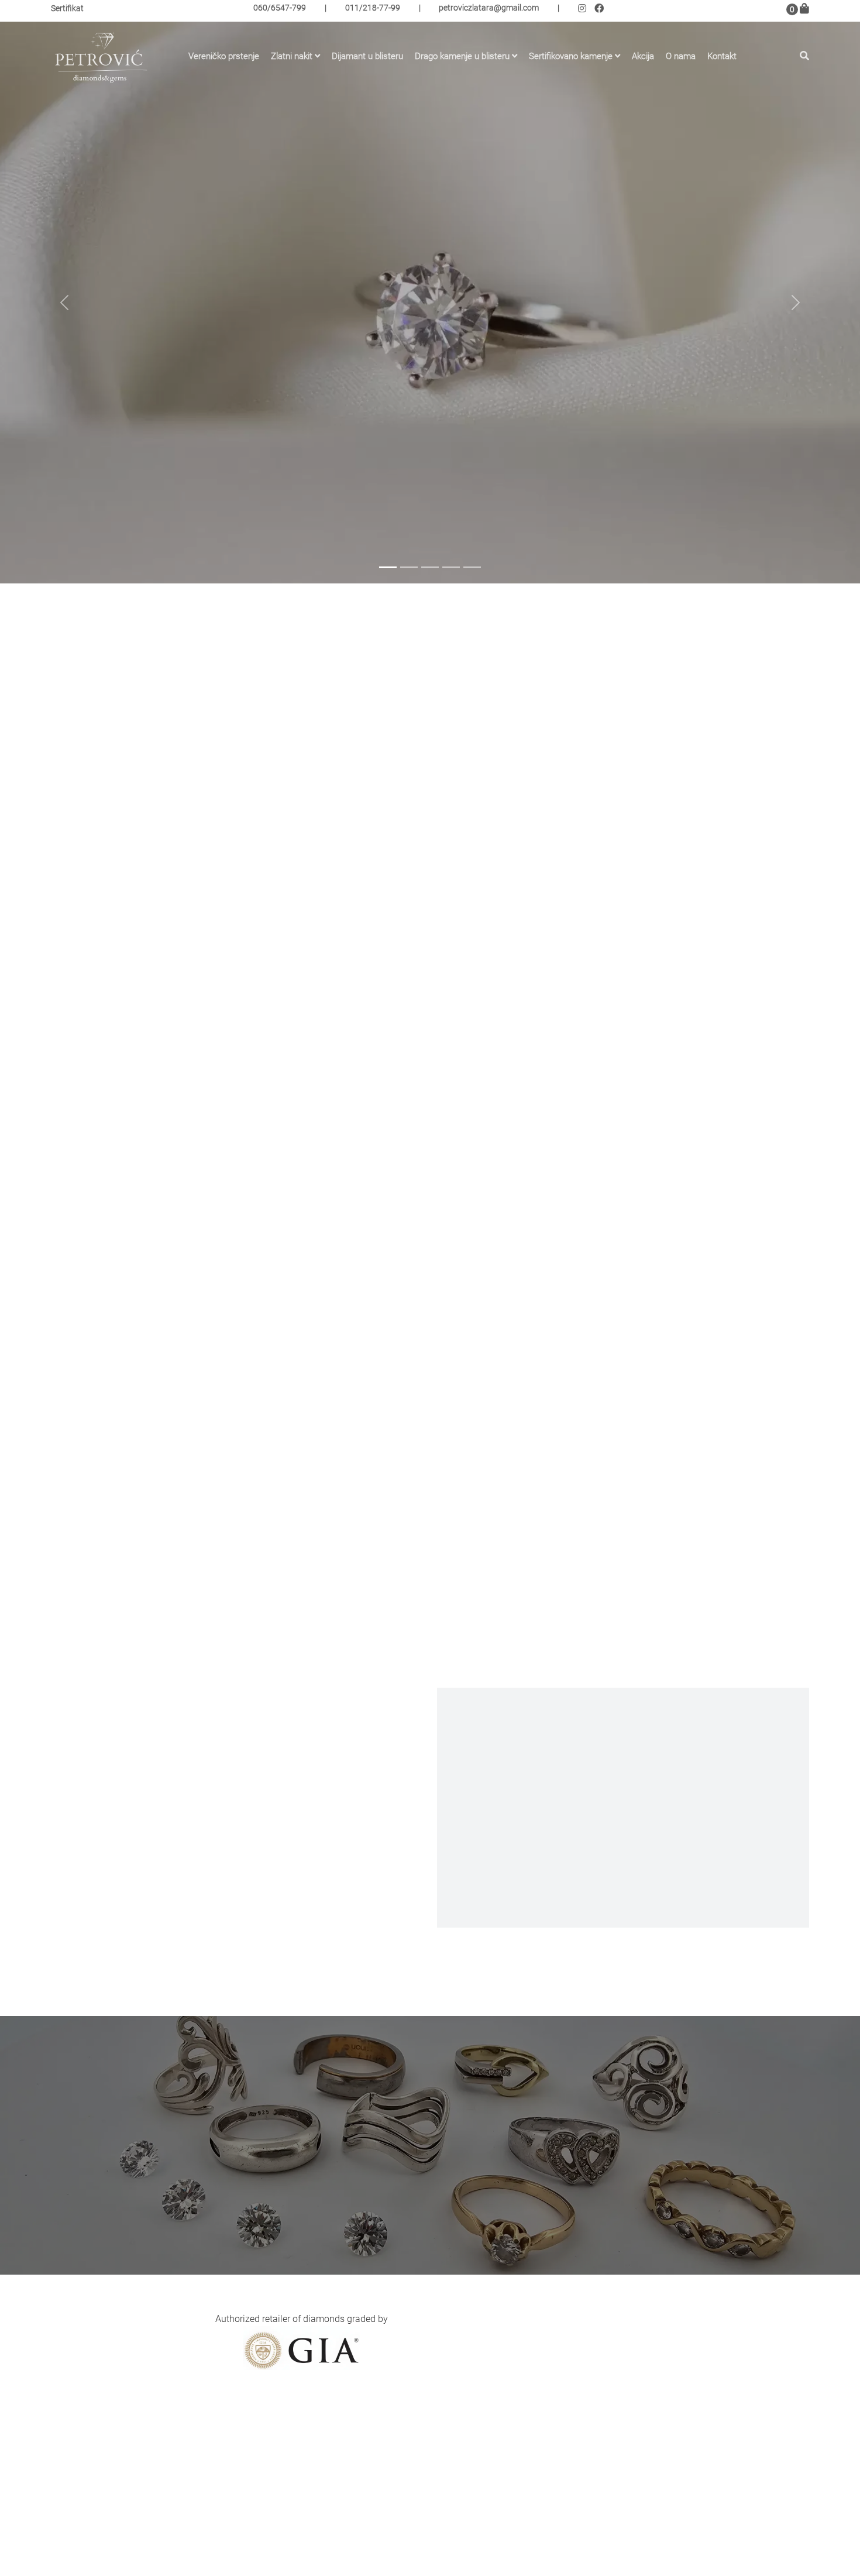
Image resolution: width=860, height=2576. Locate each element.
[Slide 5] (472, 567)
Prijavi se (684, 2364)
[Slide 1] (388, 567)
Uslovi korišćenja (349, 2536)
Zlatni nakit (292, 54)
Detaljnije (215, 872)
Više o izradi (623, 1879)
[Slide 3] (430, 567)
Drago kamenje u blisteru (462, 54)
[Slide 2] (409, 567)
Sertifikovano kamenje (571, 54)
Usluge (328, 2485)
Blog (324, 2468)
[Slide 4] (451, 567)
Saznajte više (155, 416)
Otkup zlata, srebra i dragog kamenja (390, 2519)
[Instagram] (586, 11)
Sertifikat (67, 11)
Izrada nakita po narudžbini (371, 2502)
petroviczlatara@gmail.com (489, 10)
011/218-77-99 (373, 10)
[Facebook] (601, 11)
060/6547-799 (280, 10)
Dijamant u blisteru (367, 54)
